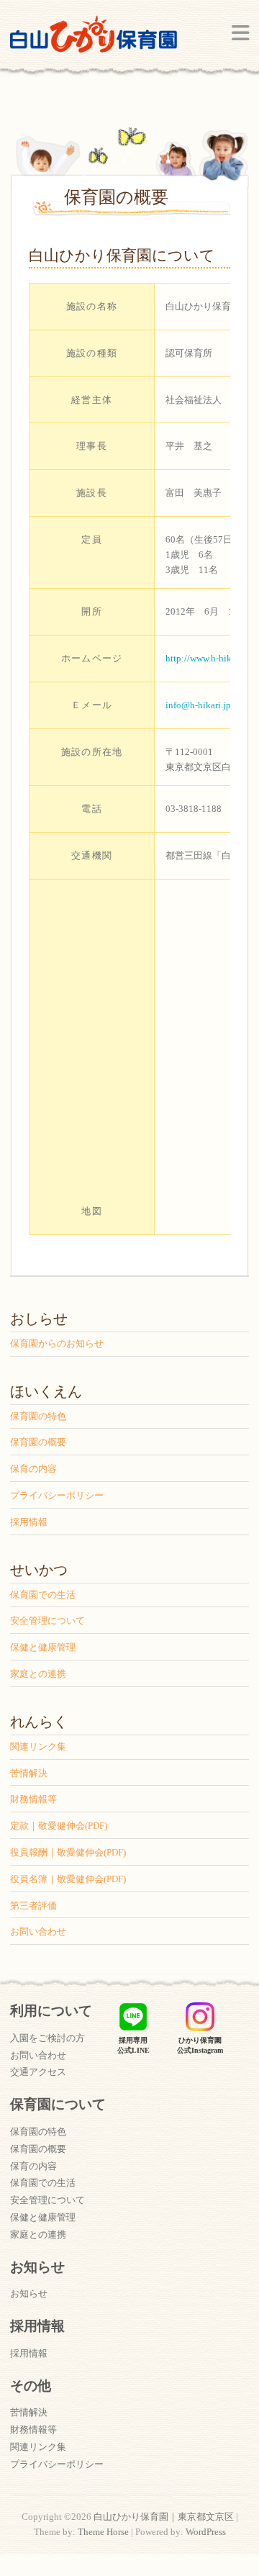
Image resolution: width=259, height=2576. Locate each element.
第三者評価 (33, 1906)
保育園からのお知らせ (57, 1343)
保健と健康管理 (43, 1647)
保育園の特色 (38, 1416)
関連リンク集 (38, 1746)
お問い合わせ (38, 1931)
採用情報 (29, 1522)
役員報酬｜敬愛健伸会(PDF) (68, 1852)
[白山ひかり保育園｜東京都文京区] (94, 39)
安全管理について (47, 1621)
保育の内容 (33, 1469)
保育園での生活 (43, 1595)
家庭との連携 (38, 1674)
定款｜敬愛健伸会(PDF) (59, 1826)
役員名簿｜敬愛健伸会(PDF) (68, 1879)
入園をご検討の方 (47, 2038)
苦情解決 (29, 1773)
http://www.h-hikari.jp (209, 658)
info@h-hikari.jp (198, 705)
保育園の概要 (38, 1442)
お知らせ (29, 2293)
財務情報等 (33, 1799)
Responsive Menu (240, 33)
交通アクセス (38, 2072)
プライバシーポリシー (57, 1495)
